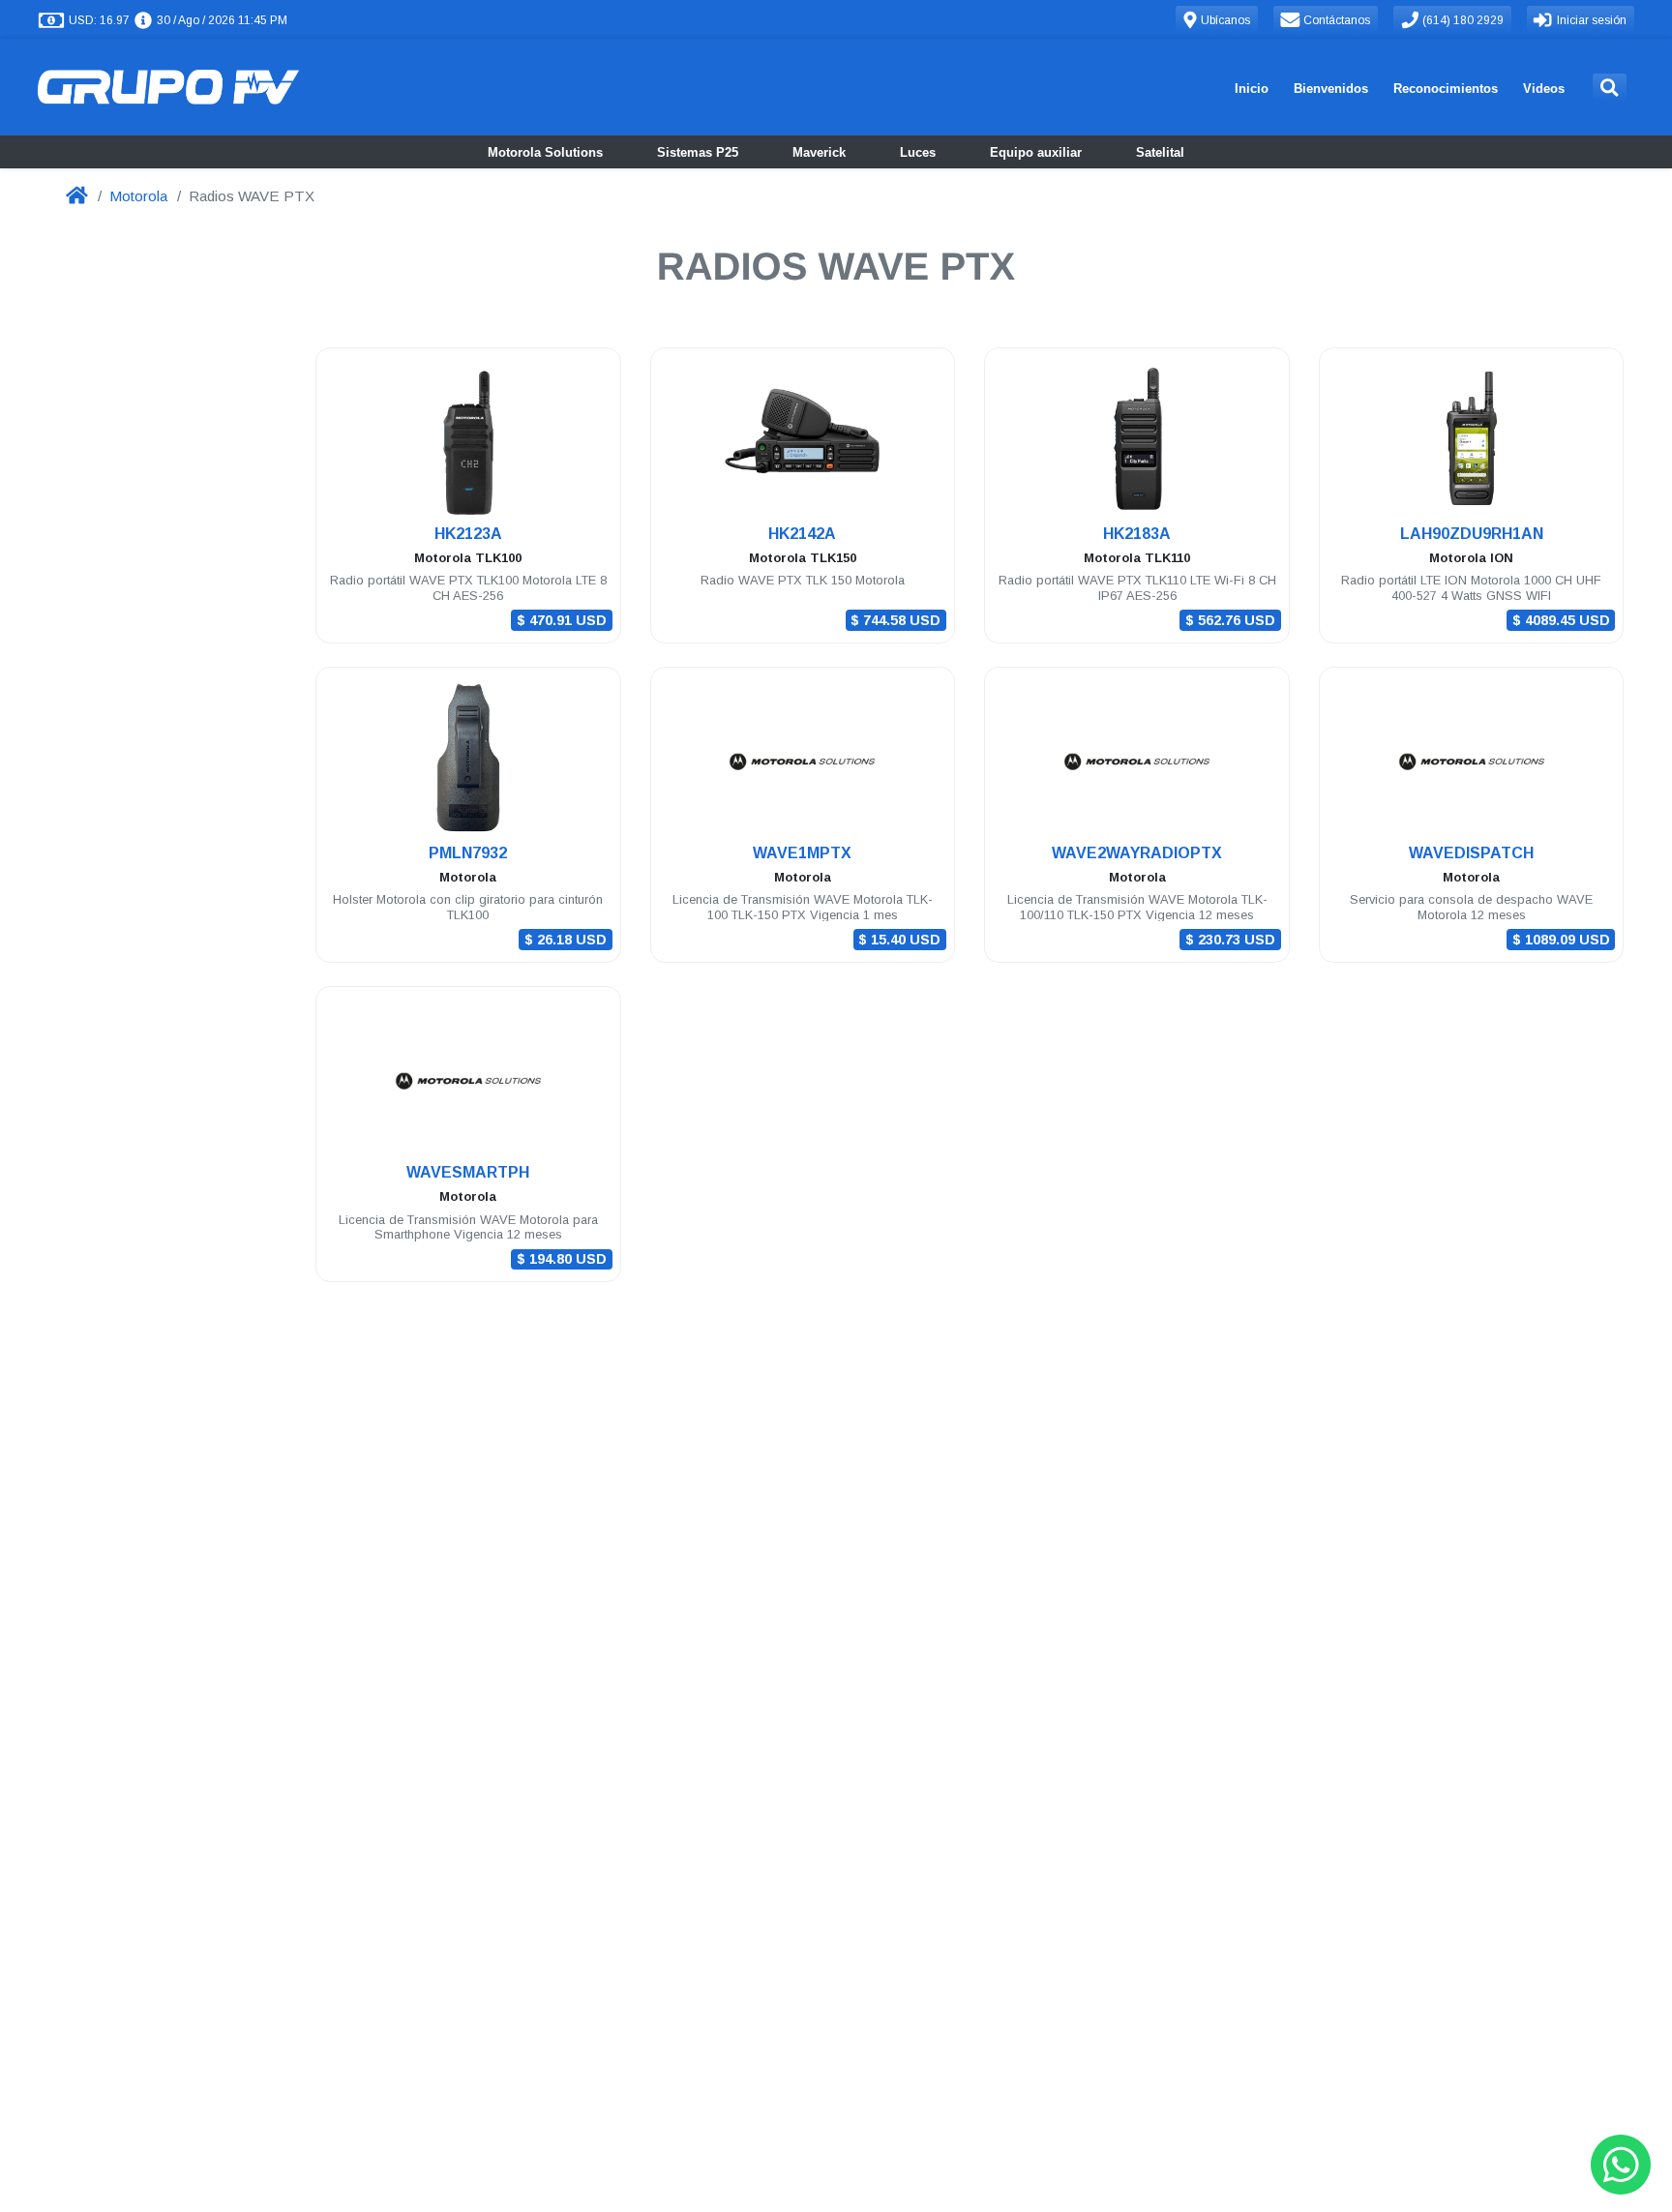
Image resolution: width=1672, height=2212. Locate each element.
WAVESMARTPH (468, 1172)
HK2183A (1137, 534)
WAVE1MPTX (802, 853)
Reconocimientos (1446, 89)
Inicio (1252, 89)
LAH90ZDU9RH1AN (1472, 534)
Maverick (819, 152)
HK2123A (468, 534)
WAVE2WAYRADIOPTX (1137, 853)
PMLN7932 (468, 853)
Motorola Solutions (545, 152)
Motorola (138, 196)
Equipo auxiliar (1036, 152)
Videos (1544, 89)
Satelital (1160, 152)
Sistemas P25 (698, 152)
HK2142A (802, 534)
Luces (918, 152)
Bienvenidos (1331, 89)
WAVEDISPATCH (1471, 853)
